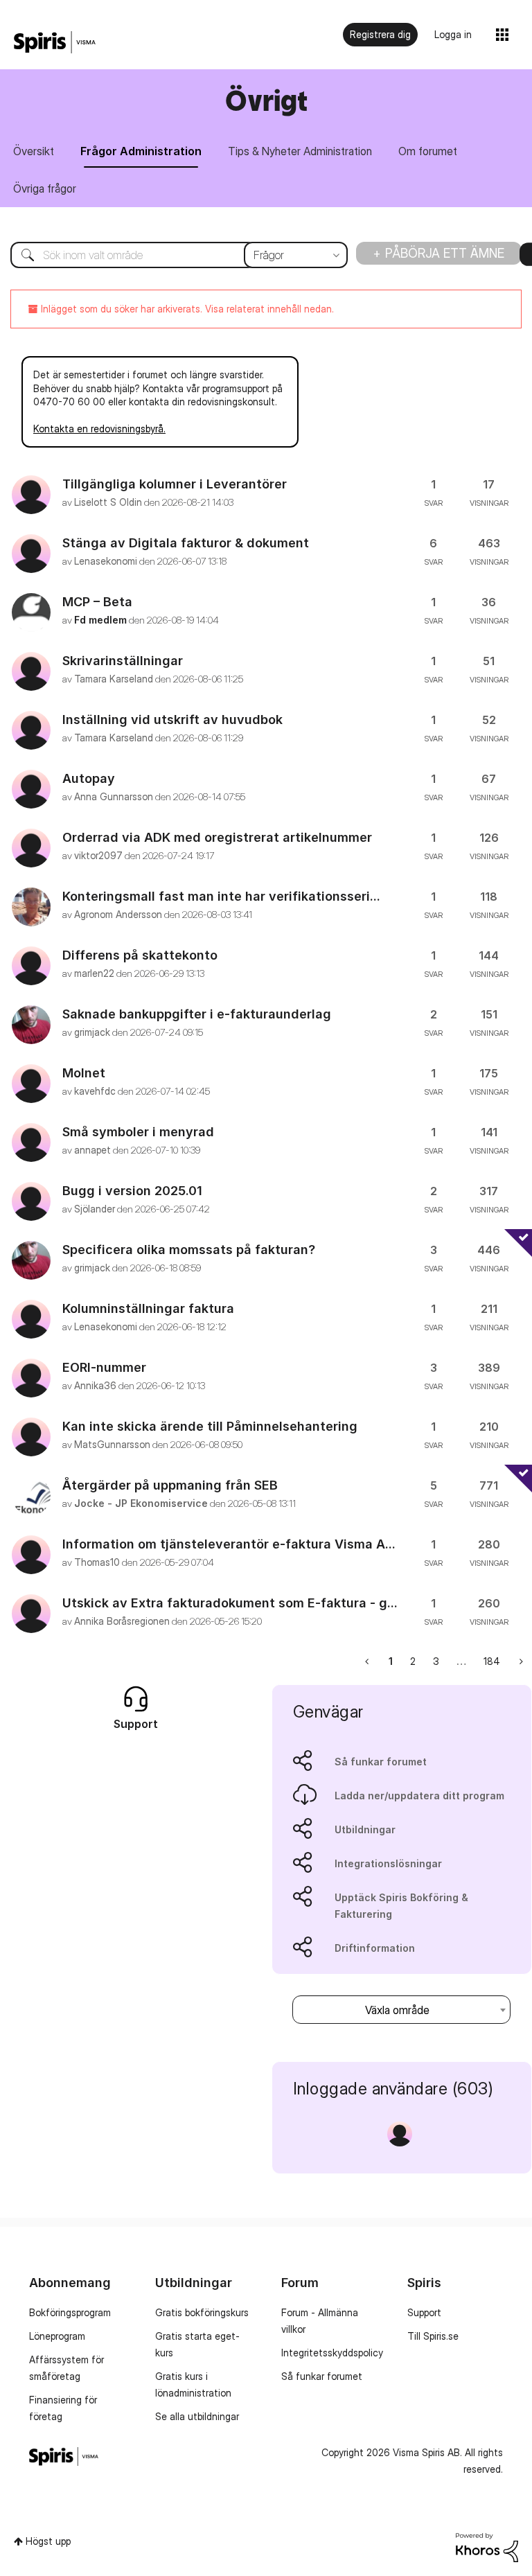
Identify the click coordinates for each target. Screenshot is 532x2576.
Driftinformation (375, 1948)
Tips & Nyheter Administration (300, 151)
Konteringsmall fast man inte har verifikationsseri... (221, 896)
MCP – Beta (97, 602)
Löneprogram (57, 2336)
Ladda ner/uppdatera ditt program (419, 1796)
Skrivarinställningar (123, 661)
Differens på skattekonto (140, 955)
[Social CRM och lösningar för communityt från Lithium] (487, 2546)
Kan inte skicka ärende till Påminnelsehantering (210, 1426)
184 (492, 1661)
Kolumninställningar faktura (148, 1308)
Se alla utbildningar (197, 2416)
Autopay (89, 778)
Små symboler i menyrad (138, 1132)
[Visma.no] (55, 43)
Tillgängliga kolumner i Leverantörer (175, 484)
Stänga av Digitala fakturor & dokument (186, 543)
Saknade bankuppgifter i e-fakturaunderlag (197, 1014)
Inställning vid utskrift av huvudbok (172, 720)
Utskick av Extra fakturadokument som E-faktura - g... (230, 1603)
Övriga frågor (45, 188)
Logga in (453, 34)
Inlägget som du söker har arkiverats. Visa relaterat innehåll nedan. (186, 309)
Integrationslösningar (388, 1863)
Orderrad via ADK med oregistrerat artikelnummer (217, 837)
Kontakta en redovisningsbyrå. (99, 429)
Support (424, 2312)
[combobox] (169, 255)
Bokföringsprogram (70, 2312)
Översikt (34, 151)
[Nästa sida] (520, 1661)
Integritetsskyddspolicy (332, 2353)
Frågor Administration (141, 151)
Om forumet (428, 151)
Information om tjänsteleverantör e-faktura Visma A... (229, 1544)
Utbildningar (365, 1829)
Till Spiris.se (433, 2336)
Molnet (84, 1073)
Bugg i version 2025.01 (132, 1191)
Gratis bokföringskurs (202, 2312)
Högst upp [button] (48, 2541)
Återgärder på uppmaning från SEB (170, 1485)
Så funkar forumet (381, 1762)
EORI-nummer (104, 1367)
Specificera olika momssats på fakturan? (189, 1250)
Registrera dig (380, 34)
